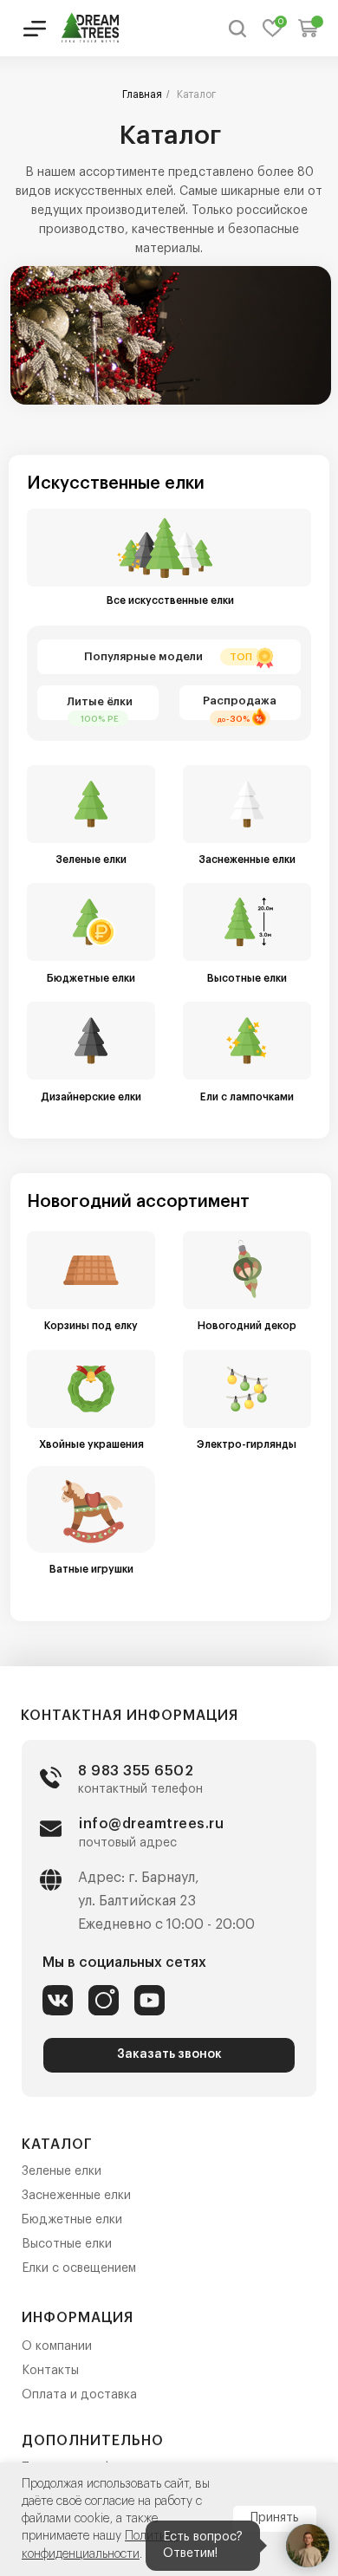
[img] (91, 28)
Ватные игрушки (91, 1569)
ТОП (241, 657)
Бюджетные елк (68, 2220)
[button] (169, 2055)
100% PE (100, 719)
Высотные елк (63, 2244)
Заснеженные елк (73, 2196)
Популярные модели (143, 656)
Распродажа (240, 701)
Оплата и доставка (79, 2395)
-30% (238, 719)
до (221, 719)
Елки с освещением (79, 2268)
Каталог (196, 94)
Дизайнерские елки (91, 1097)
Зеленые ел (55, 2171)
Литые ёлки (100, 701)
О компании (57, 2346)
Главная (142, 94)
